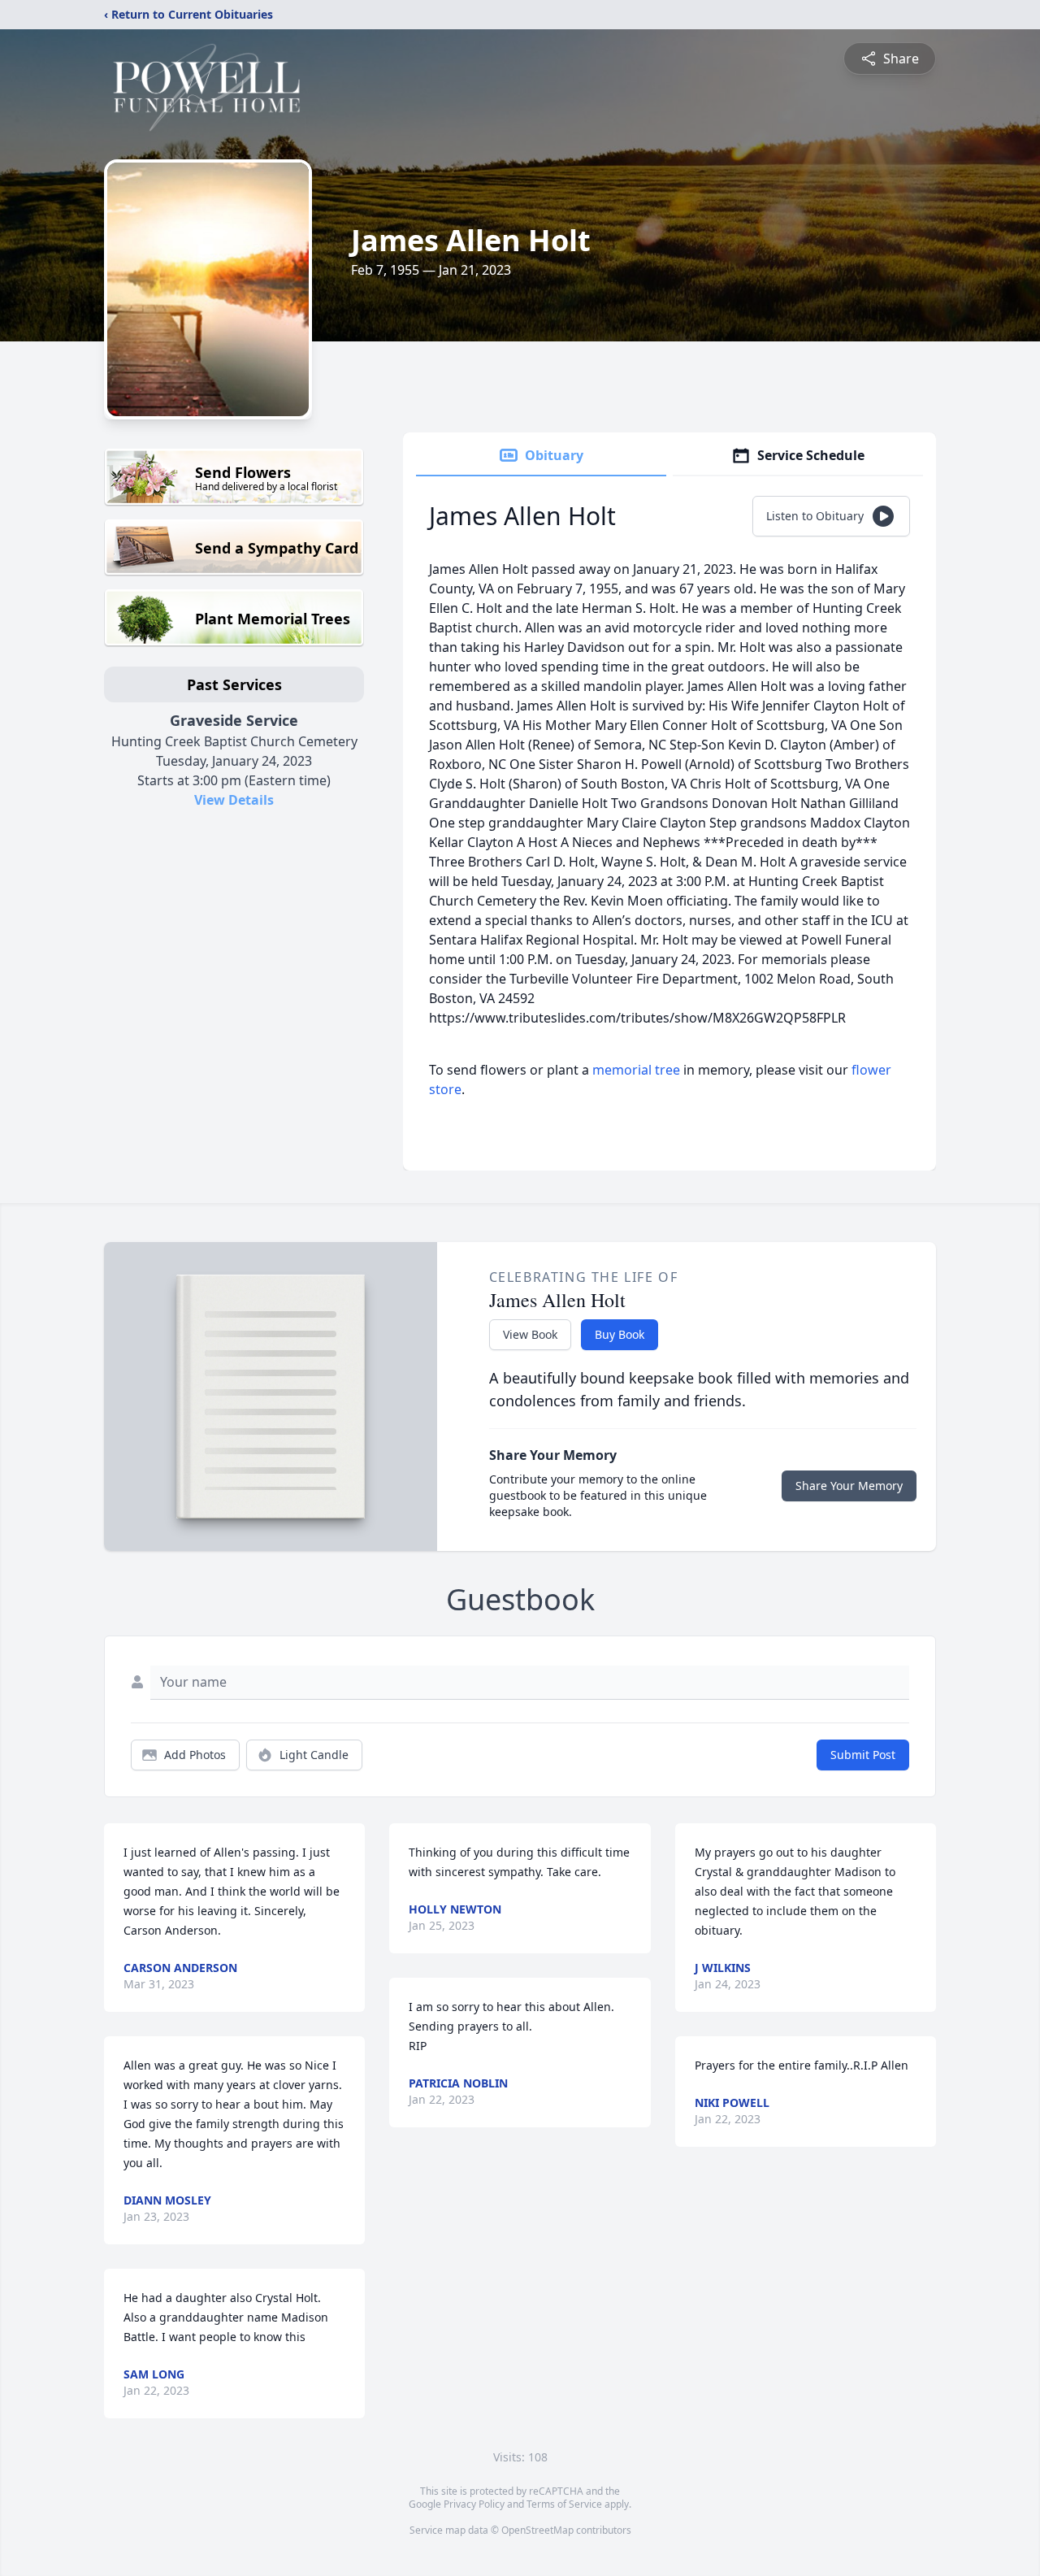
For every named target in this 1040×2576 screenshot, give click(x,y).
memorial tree (636, 1070)
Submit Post (863, 1755)
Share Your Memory (849, 1486)
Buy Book (620, 1334)
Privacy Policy (474, 2504)
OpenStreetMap (537, 2530)
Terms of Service (564, 2504)
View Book (530, 1334)
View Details (234, 800)
